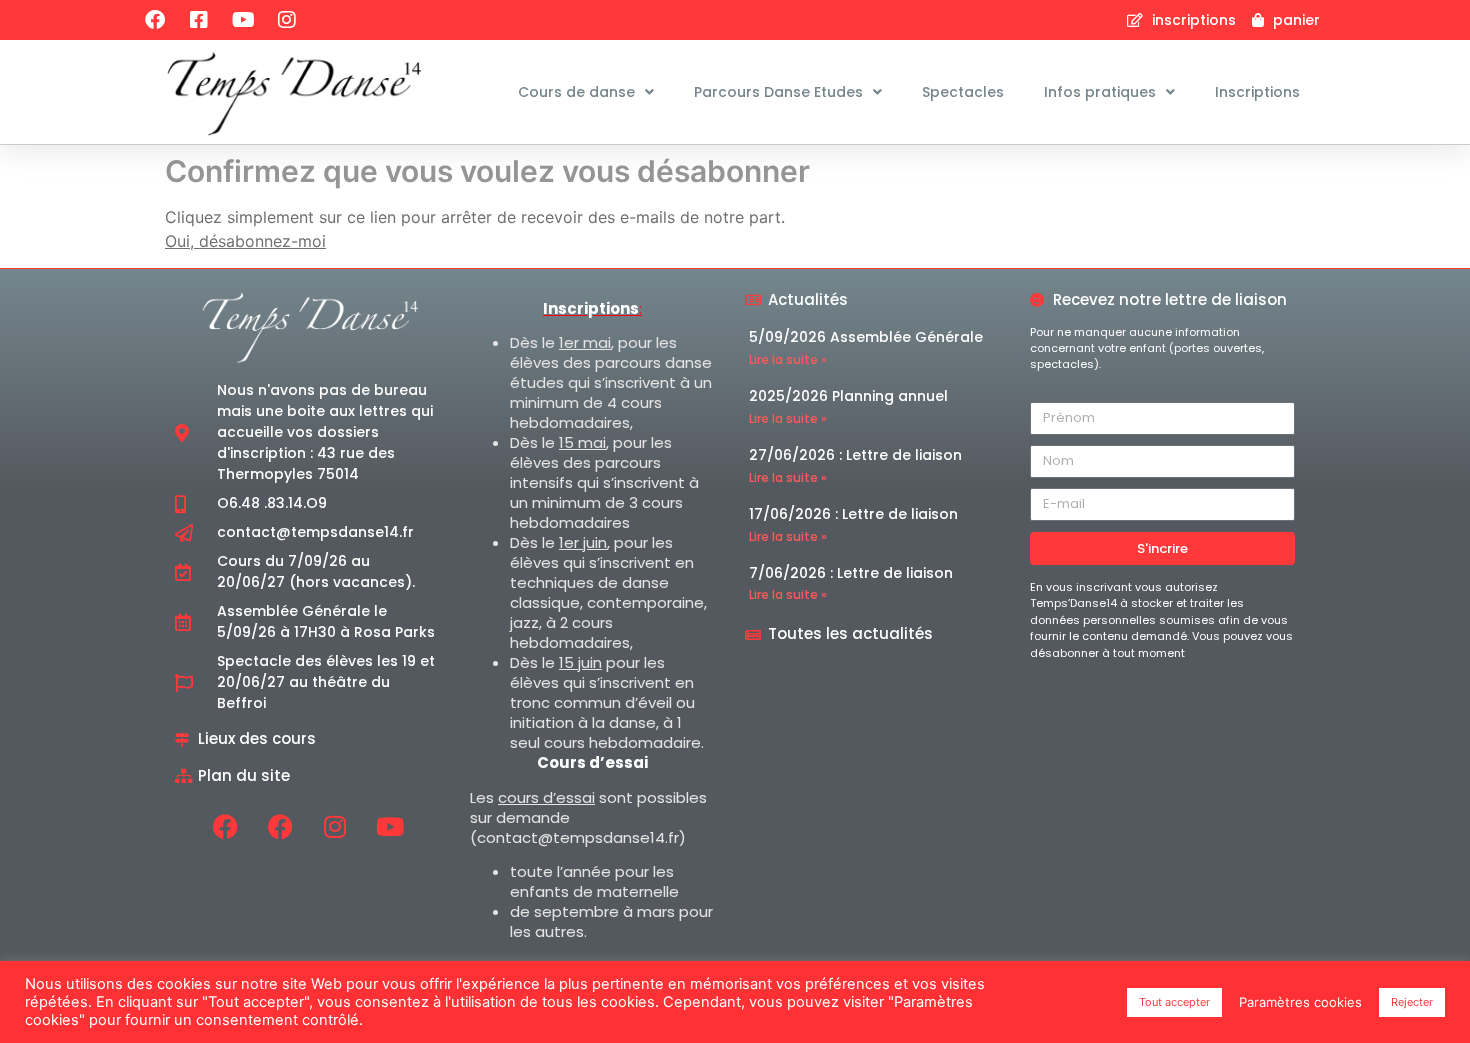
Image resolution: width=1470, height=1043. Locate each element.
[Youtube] (243, 20)
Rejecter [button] (1412, 1002)
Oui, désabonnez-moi (245, 241)
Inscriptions (1257, 92)
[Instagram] (287, 20)
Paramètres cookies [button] (1300, 1002)
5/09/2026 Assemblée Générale (866, 337)
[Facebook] (155, 20)
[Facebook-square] (199, 20)
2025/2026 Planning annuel (848, 396)
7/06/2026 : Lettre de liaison (851, 573)
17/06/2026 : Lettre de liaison (853, 514)
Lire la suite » (788, 359)
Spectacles (963, 92)
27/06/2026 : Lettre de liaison (855, 455)
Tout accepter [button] (1174, 1002)
